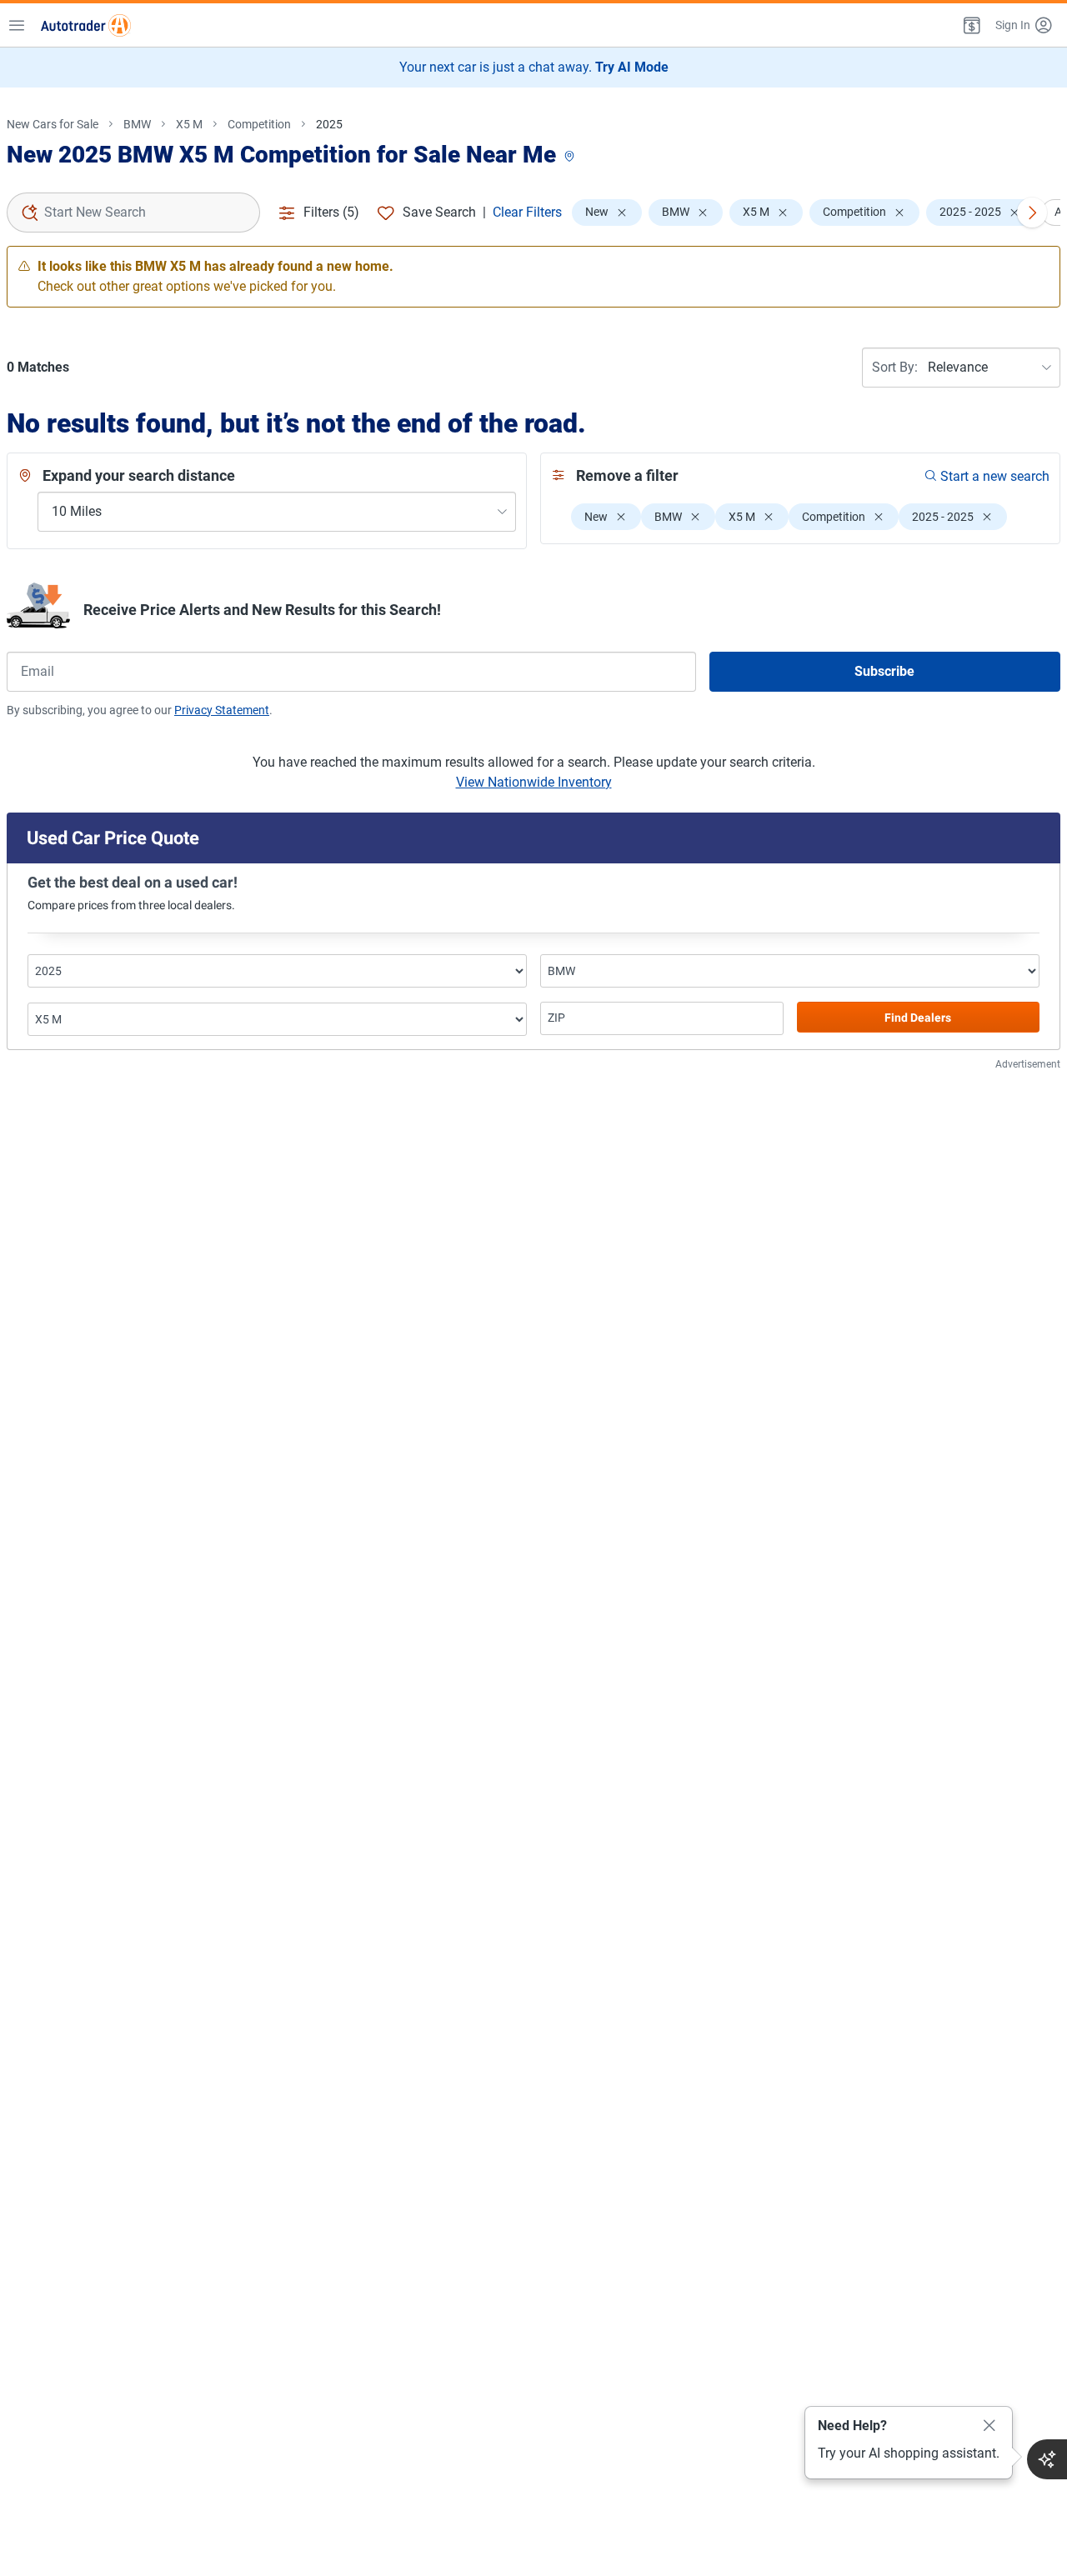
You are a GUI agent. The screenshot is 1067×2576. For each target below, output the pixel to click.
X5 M (189, 124)
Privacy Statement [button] (222, 710)
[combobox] (133, 213)
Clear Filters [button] (527, 212)
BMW (137, 124)
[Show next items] (1032, 213)
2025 (329, 124)
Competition (259, 124)
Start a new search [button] (995, 476)
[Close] (989, 2426)
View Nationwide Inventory (534, 782)
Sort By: (895, 367)
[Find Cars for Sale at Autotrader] (86, 25)
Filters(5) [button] (331, 212)
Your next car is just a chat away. (534, 67)
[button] (970, 25)
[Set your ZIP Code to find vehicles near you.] (571, 157)
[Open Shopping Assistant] (1047, 2459)
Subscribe (884, 671)
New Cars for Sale (53, 124)
